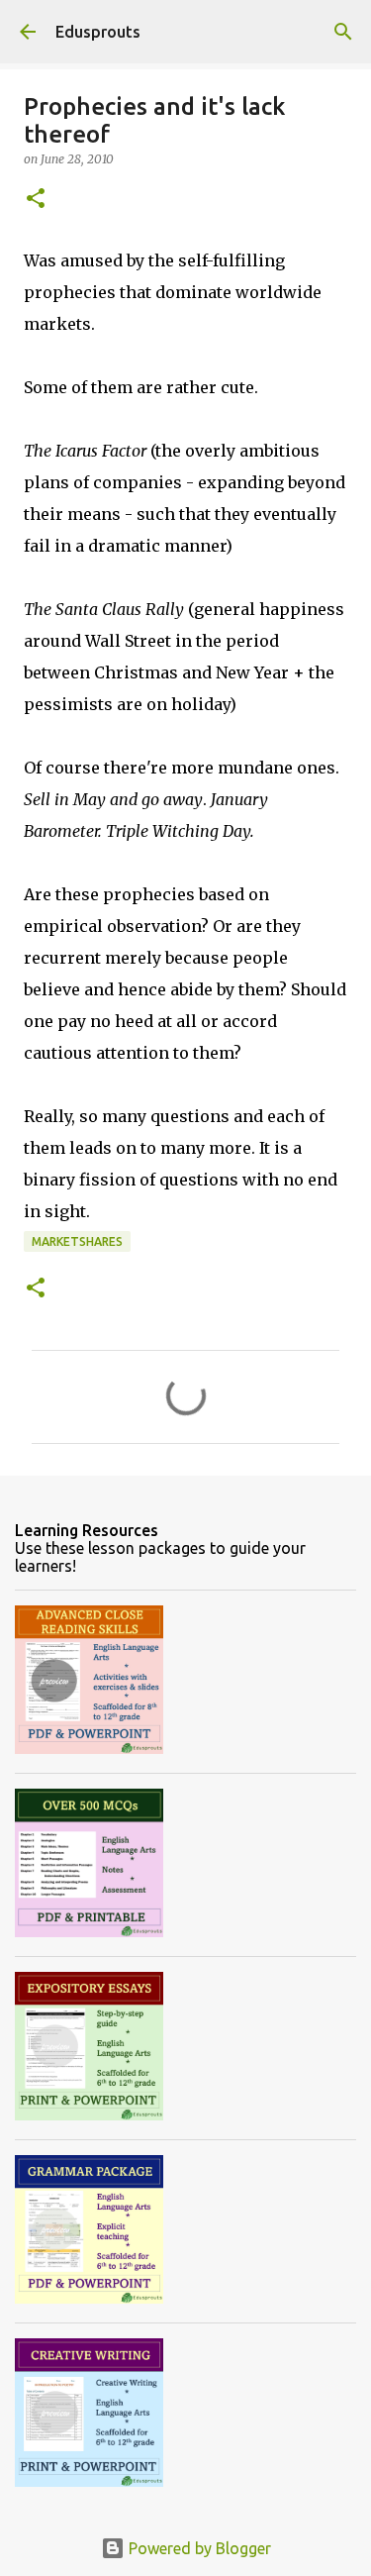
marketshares (77, 1241)
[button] (36, 200)
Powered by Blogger (198, 2548)
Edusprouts (98, 32)
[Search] (343, 32)
